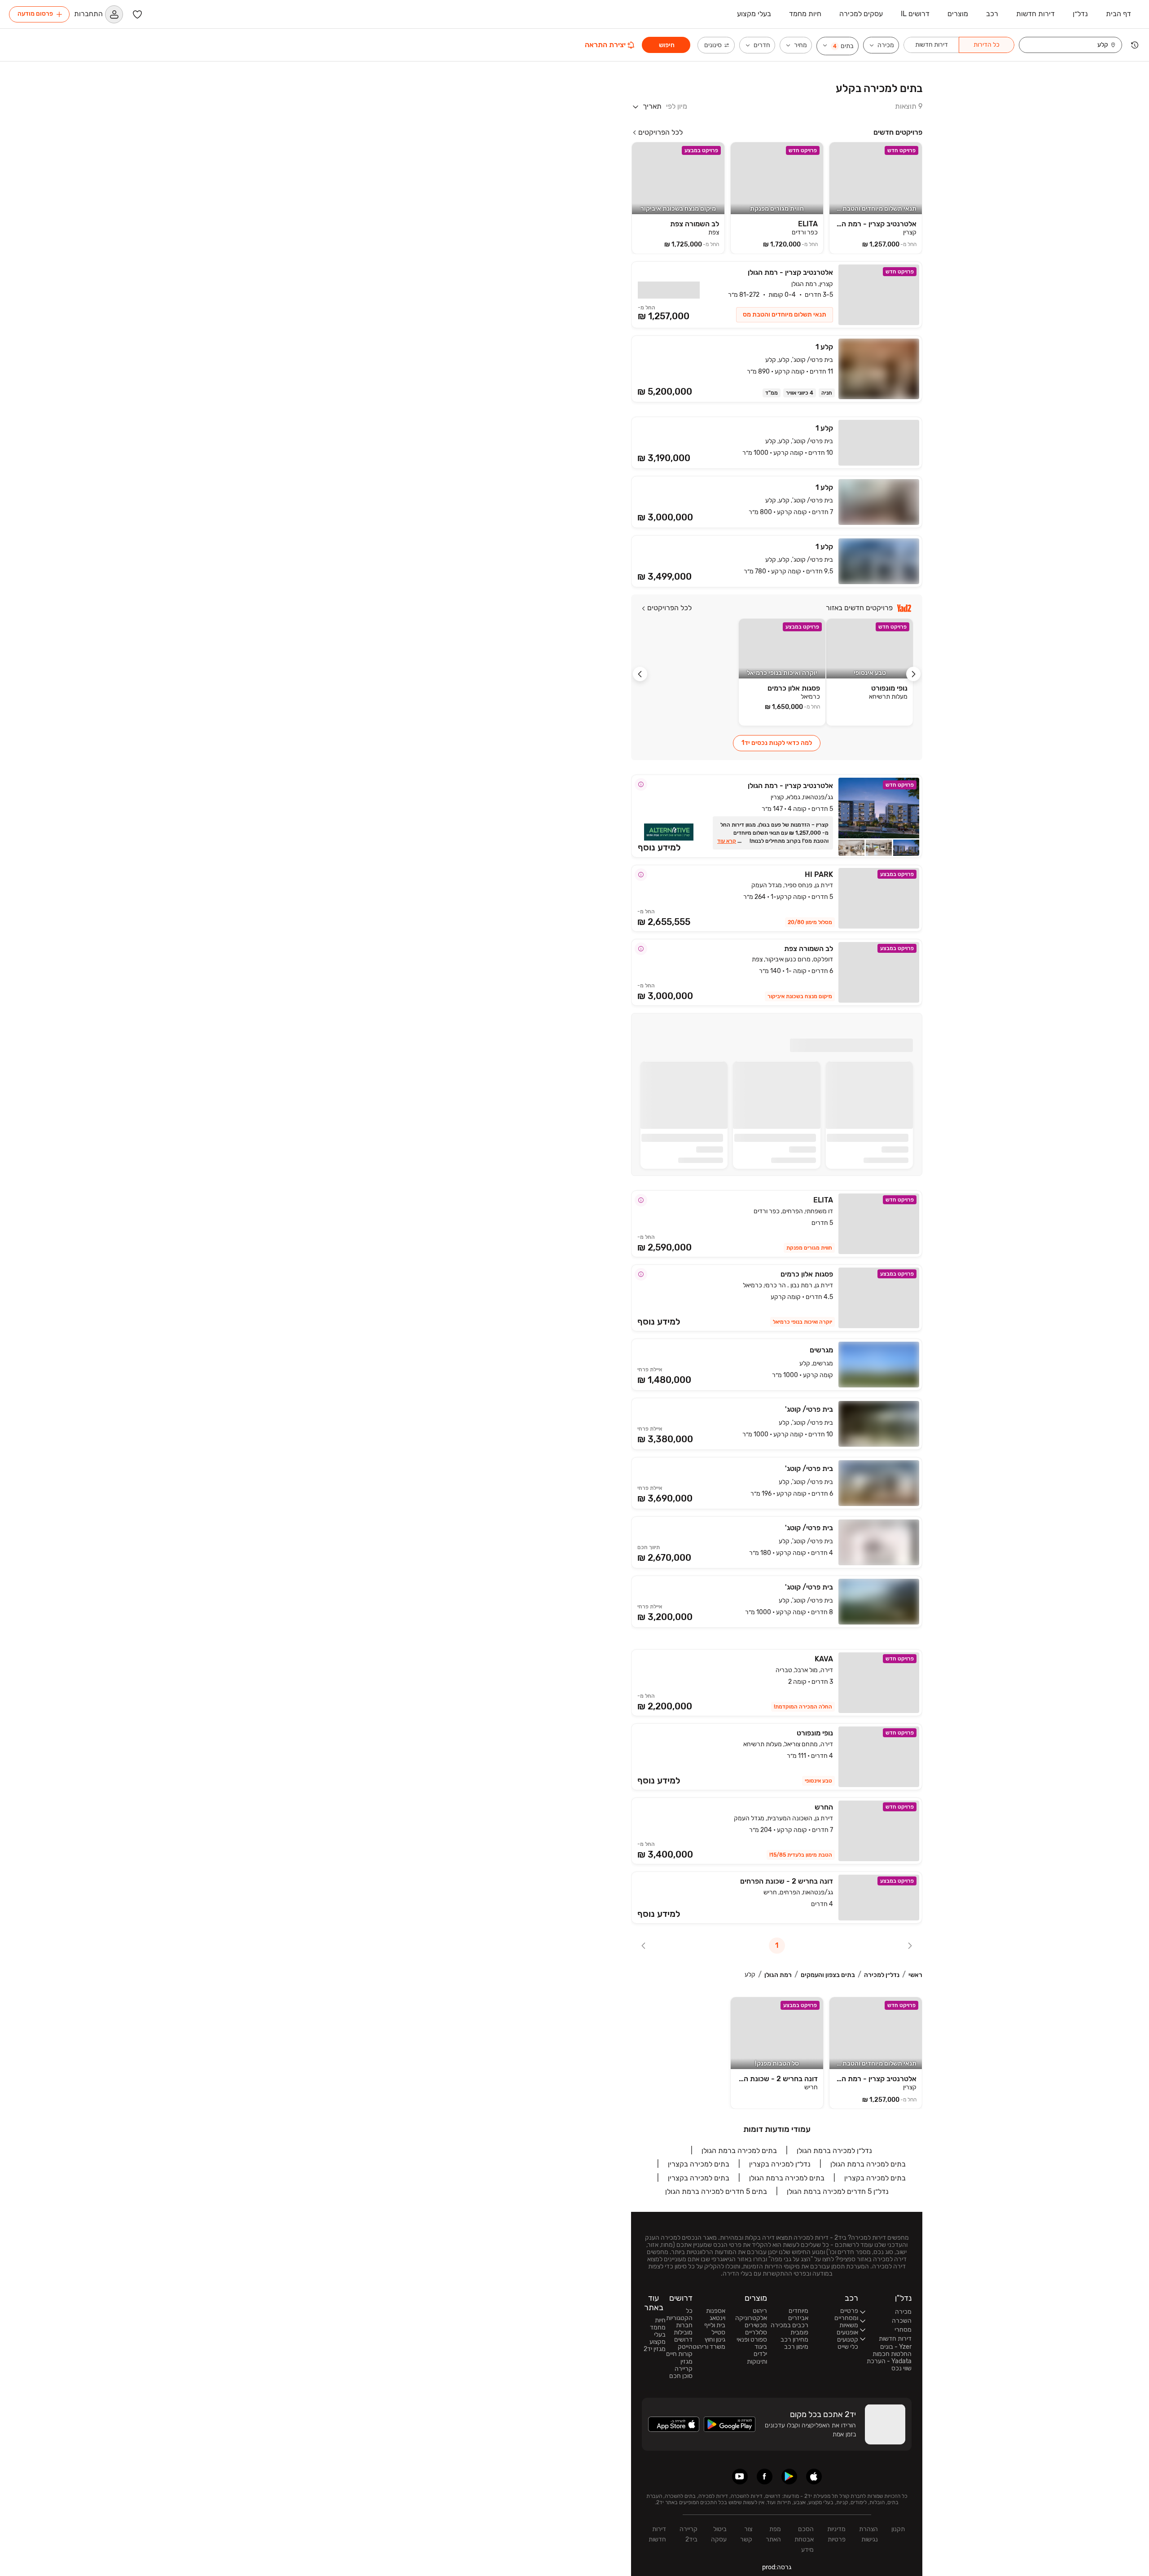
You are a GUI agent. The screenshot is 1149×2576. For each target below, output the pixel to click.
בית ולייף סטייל (715, 2329)
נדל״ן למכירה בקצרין (780, 2164)
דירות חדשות (657, 2534)
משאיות (849, 2325)
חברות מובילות (683, 2329)
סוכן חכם (681, 2376)
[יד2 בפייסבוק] (765, 2477)
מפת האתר (773, 2534)
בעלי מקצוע (658, 2338)
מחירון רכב (794, 2340)
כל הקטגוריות (679, 2315)
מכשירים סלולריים (756, 2329)
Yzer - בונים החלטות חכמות (892, 2351)
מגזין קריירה (684, 2365)
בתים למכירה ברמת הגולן (739, 2151)
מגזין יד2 (655, 2349)
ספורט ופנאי (752, 2340)
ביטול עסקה (719, 2534)
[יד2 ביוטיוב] (740, 2477)
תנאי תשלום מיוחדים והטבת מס (785, 315)
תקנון (898, 2529)
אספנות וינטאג (716, 2315)
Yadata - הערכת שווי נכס (889, 2365)
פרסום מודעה (35, 14)
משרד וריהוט (709, 2347)
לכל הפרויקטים (660, 132)
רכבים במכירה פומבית (789, 2329)
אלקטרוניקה (751, 2318)
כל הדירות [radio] (987, 45)
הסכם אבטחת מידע (804, 2539)
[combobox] (1066, 45)
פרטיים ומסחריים (846, 2315)
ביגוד (761, 2347)
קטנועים (848, 2340)
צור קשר (746, 2534)
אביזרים (798, 2318)
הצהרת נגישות (868, 2534)
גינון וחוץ (715, 2340)
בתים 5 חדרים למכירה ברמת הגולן (716, 2191)
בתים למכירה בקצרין (699, 2164)
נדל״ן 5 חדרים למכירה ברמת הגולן (838, 2191)
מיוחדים (798, 2311)
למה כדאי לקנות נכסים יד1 (777, 743)
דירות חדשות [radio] (932, 45)
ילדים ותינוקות (757, 2358)
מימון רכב (796, 2347)
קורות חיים (679, 2354)
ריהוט (760, 2311)
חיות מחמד (658, 2324)
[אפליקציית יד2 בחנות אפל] (814, 2477)
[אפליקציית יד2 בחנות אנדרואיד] (789, 2477)
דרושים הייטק (683, 2343)
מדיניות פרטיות (836, 2534)
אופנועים (847, 2333)
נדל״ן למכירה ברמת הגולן (834, 2151)
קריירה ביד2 (689, 2534)
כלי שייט (848, 2347)
